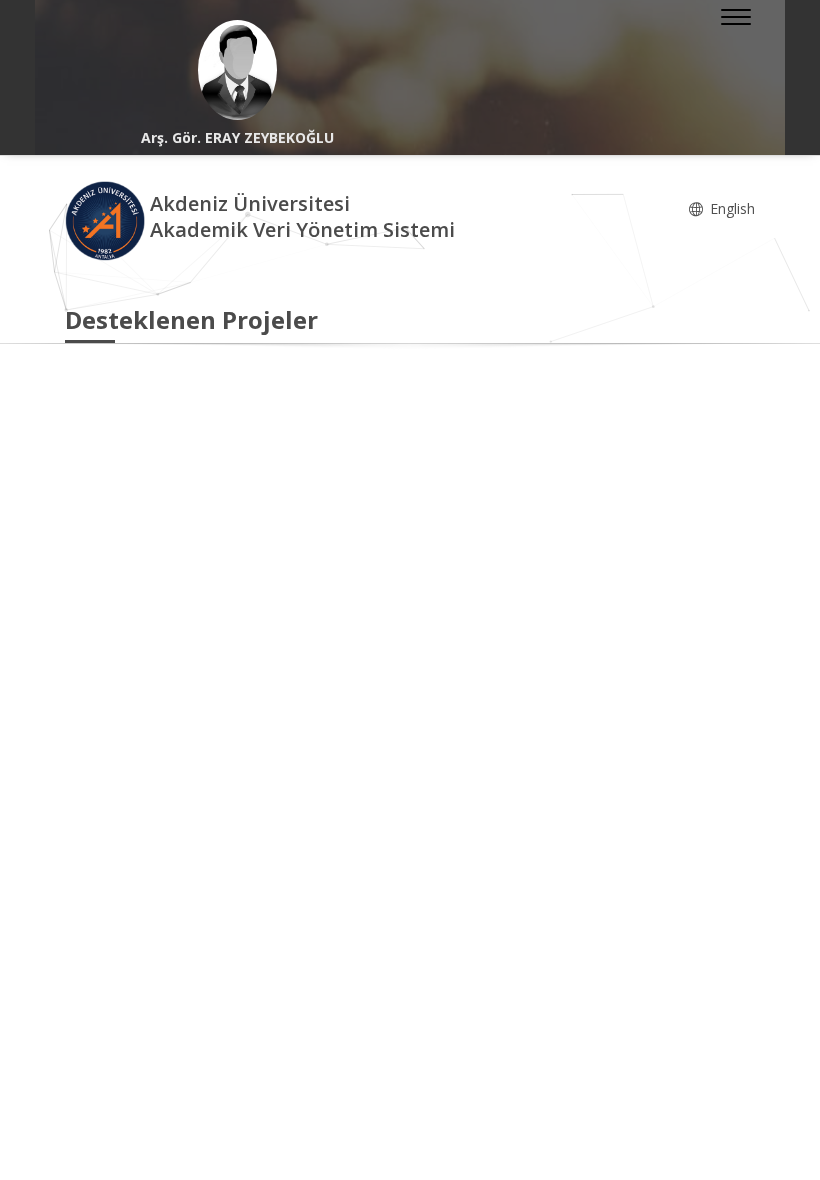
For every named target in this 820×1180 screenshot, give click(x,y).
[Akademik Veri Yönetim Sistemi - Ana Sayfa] (107, 219)
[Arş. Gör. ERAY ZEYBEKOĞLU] (237, 70)
